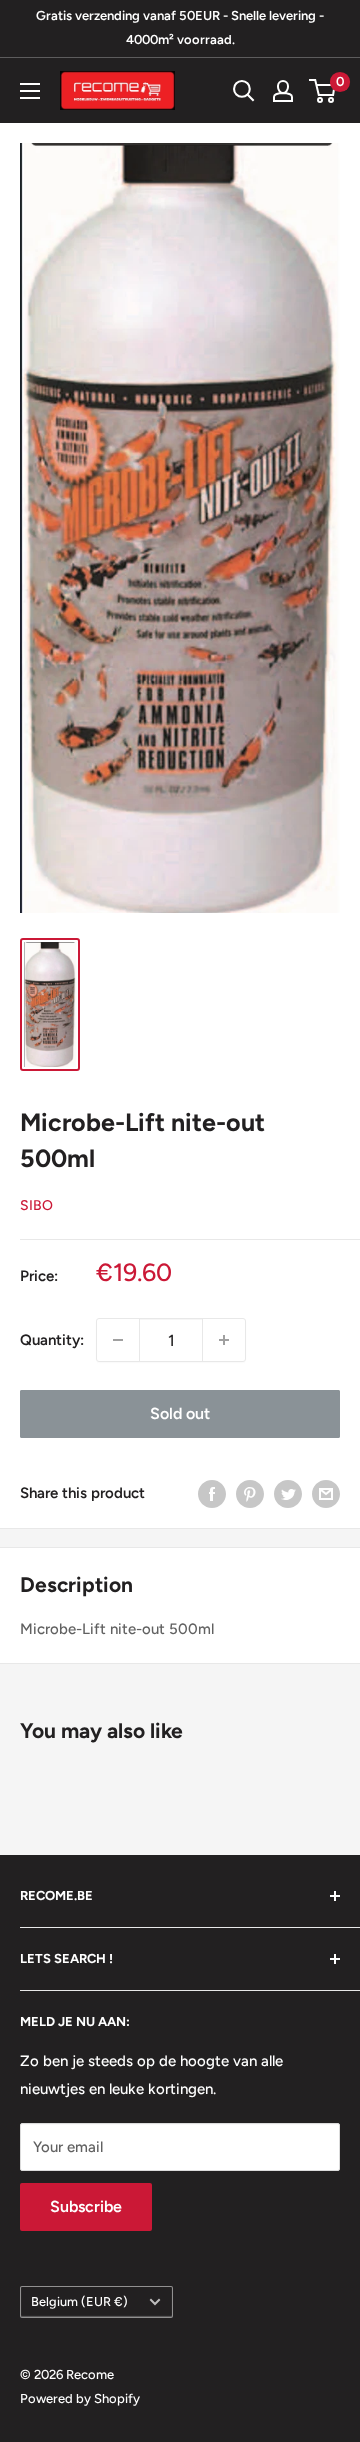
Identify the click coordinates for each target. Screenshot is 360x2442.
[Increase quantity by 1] (224, 1340)
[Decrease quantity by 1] (118, 1340)
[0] (323, 91)
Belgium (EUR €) (79, 2301)
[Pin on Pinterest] (250, 1492)
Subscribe (86, 2206)
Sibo (36, 1205)
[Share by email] (326, 1492)
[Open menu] (30, 91)
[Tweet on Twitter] (288, 1492)
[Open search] (244, 91)
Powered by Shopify (80, 2398)
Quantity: (52, 1340)
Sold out (180, 1413)
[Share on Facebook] (212, 1492)
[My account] (283, 91)
